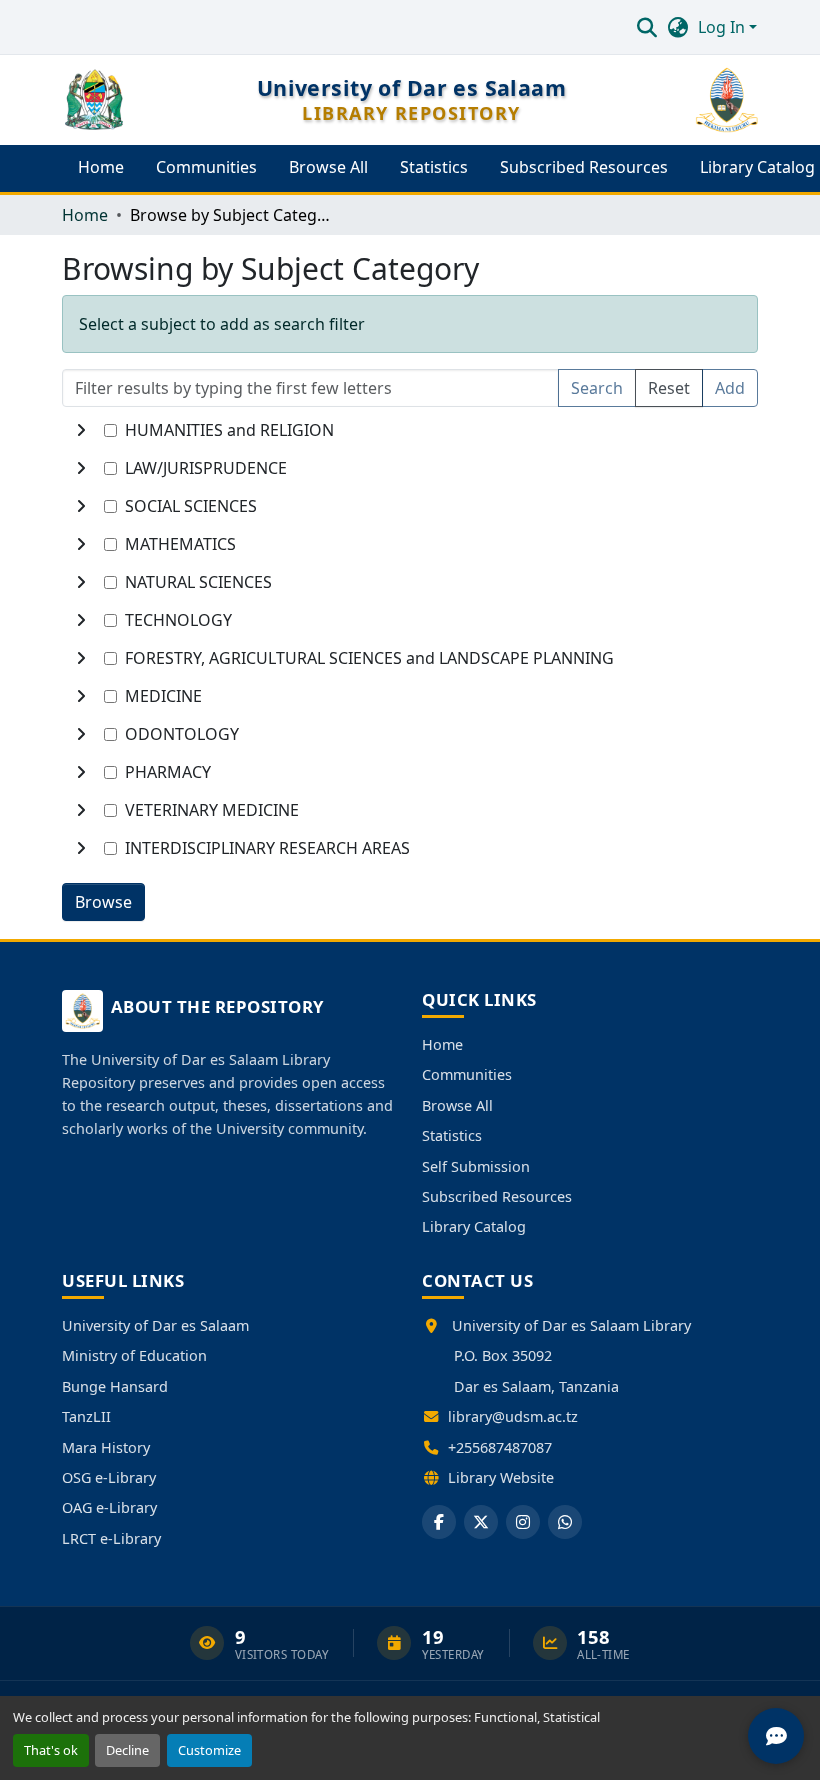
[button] (646, 27)
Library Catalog (474, 1226)
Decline (127, 1750)
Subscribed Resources (497, 1196)
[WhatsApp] (565, 1522)
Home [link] (85, 215)
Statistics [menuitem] (434, 167)
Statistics (452, 1135)
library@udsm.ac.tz (513, 1416)
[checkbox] (110, 430)
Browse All (457, 1105)
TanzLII (86, 1416)
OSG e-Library (109, 1477)
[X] (481, 1522)
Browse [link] (103, 902)
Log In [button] (723, 27)
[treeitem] (410, 468)
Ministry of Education (134, 1355)
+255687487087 (500, 1447)
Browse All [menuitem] (328, 167)
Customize (209, 1750)
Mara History (106, 1447)
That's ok (51, 1750)
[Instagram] (523, 1522)
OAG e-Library (109, 1507)
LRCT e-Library (111, 1538)
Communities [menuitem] (206, 167)
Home (442, 1044)
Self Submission (476, 1166)
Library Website (501, 1477)
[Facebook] (439, 1522)
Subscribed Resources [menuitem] (584, 167)
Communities (467, 1074)
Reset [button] (669, 388)
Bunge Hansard (115, 1386)
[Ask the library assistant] (776, 1736)
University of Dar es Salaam (155, 1325)
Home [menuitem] (101, 167)
